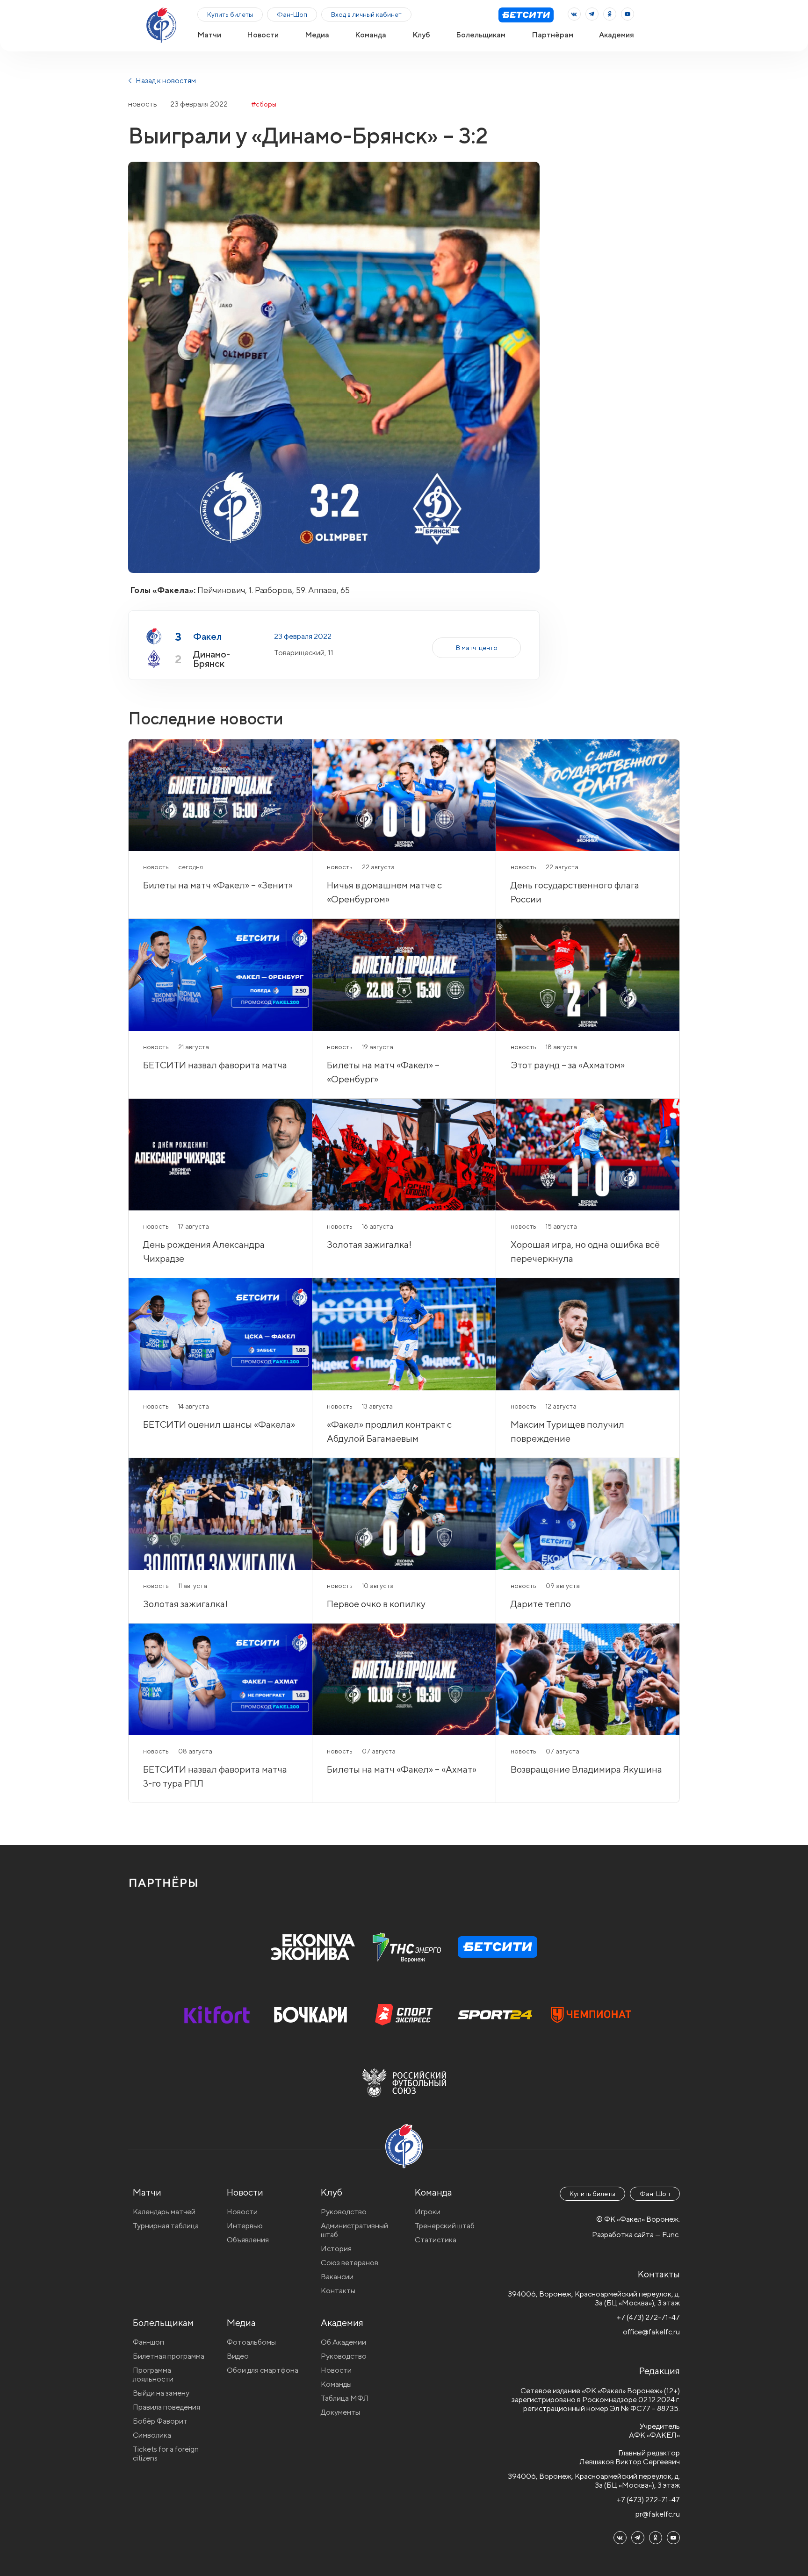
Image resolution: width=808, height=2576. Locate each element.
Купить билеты (230, 14)
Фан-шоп (148, 2342)
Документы (340, 2412)
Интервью (245, 2226)
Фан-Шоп (292, 14)
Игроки (428, 2212)
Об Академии (343, 2342)
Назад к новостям (165, 81)
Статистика (436, 2240)
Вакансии (337, 2277)
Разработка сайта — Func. (636, 2235)
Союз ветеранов (350, 2263)
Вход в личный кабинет (366, 14)
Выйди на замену (161, 2393)
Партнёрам (552, 35)
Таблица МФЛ (345, 2398)
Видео (238, 2356)
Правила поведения (166, 2407)
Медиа (317, 35)
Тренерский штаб (445, 2226)
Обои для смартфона (263, 2370)
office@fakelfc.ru (651, 2332)
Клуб (421, 35)
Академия (617, 35)
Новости (263, 35)
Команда (371, 35)
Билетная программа (169, 2356)
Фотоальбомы (251, 2342)
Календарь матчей (164, 2212)
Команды (336, 2384)
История (336, 2249)
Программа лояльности (153, 2375)
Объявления (248, 2240)
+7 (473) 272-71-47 (648, 2317)
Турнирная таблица (166, 2226)
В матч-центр (477, 648)
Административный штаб (354, 2230)
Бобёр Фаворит (160, 2421)
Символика (152, 2435)
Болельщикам (481, 35)
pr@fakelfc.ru (658, 2514)
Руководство (344, 2212)
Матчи (209, 35)
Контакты (338, 2291)
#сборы (264, 104)
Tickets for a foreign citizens (166, 2454)
